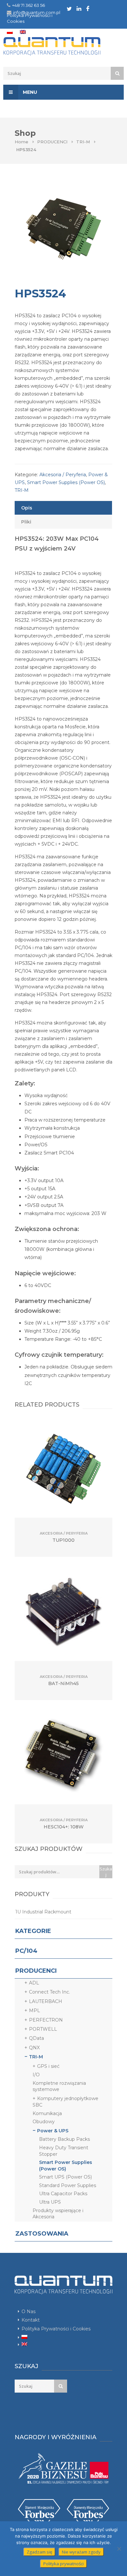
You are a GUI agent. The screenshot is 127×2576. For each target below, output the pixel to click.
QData (36, 2038)
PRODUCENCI (52, 142)
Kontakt (31, 2320)
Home (21, 142)
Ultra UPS (50, 2202)
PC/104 (26, 1951)
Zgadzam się (39, 2552)
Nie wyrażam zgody (81, 2552)
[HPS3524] (63, 229)
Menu (29, 92)
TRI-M (83, 142)
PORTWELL (43, 2029)
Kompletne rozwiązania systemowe (59, 2086)
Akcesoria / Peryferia (63, 475)
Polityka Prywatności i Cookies (56, 2329)
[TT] (69, 9)
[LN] (79, 8)
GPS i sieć (48, 2066)
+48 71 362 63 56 (28, 5)
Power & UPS (53, 2131)
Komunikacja (47, 2113)
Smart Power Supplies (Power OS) (66, 482)
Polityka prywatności (63, 2564)
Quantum (61, 46)
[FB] (88, 8)
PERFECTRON (46, 2020)
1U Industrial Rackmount (43, 1912)
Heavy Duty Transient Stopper (64, 2151)
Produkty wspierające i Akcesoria (58, 2214)
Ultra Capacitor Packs (63, 2194)
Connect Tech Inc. (49, 1992)
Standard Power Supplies (68, 2185)
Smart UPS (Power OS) (65, 2177)
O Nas (28, 2311)
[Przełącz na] (10, 32)
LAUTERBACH (46, 2001)
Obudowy (44, 2122)
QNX (34, 2048)
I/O (36, 2075)
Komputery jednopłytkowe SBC (65, 2102)
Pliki (26, 522)
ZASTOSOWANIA (42, 2234)
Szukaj (106, 1872)
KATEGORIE (33, 1931)
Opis (27, 508)
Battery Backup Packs (64, 2139)
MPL (35, 2011)
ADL (34, 1983)
